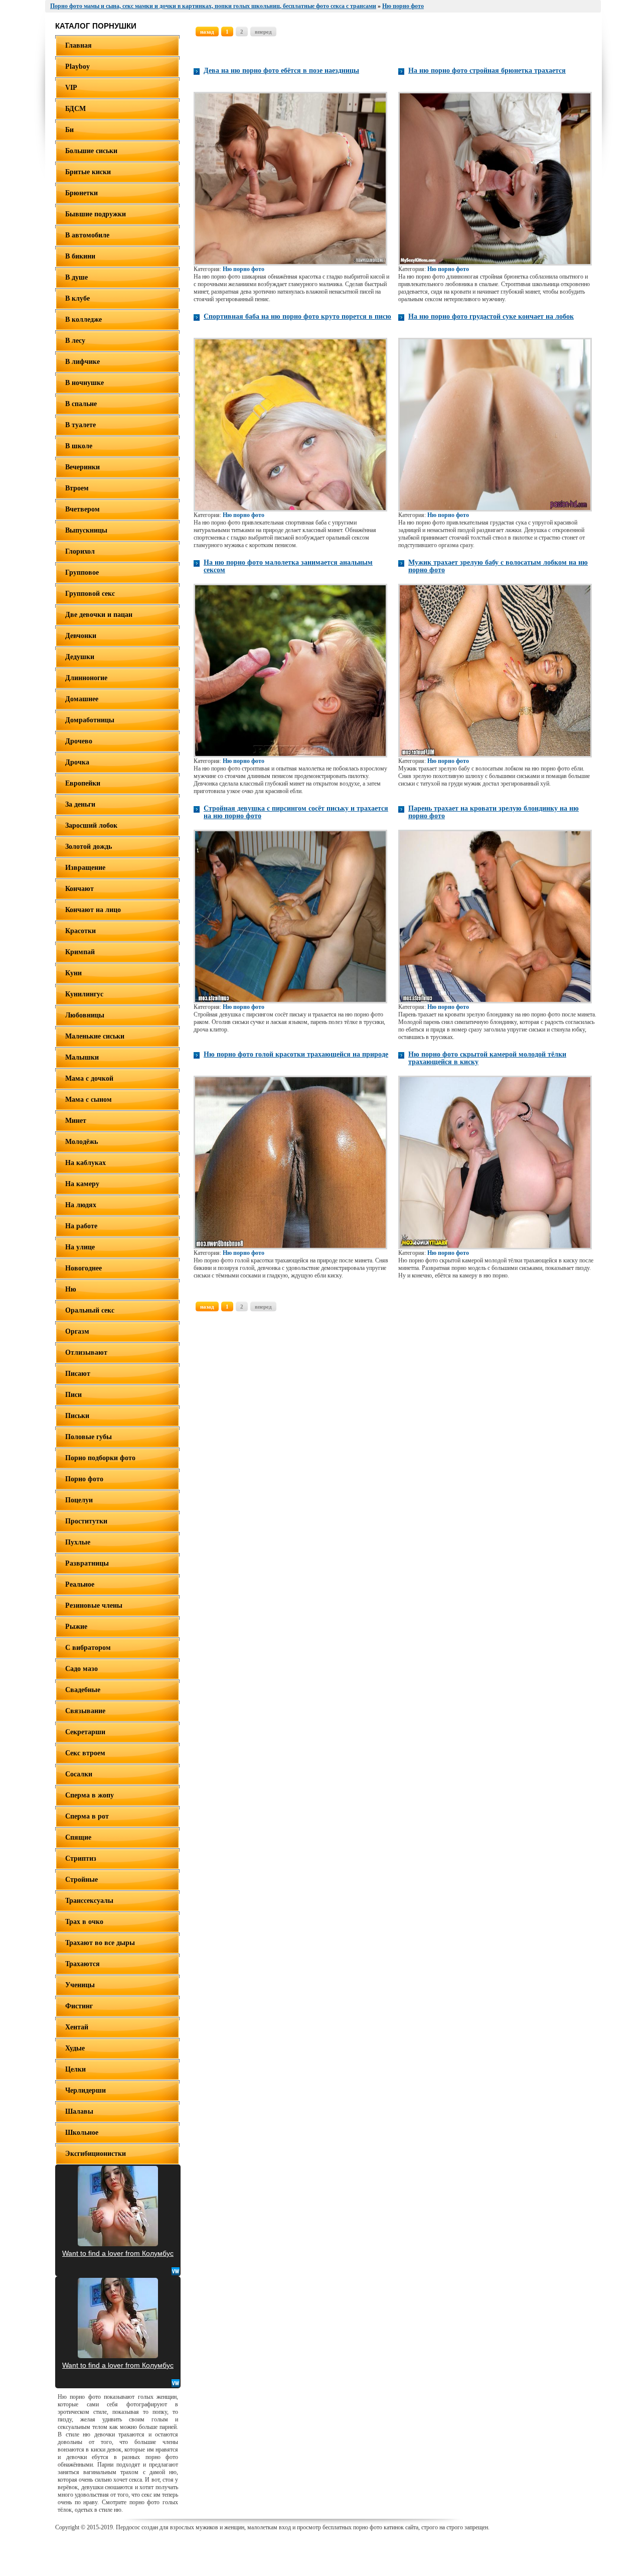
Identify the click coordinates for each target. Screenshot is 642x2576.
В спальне (81, 404)
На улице (80, 1247)
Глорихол (80, 551)
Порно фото (84, 1479)
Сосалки (79, 1774)
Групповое (82, 572)
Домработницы (90, 720)
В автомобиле (87, 235)
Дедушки (80, 657)
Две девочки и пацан (99, 615)
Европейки (83, 783)
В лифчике (83, 362)
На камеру (82, 1184)
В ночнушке (85, 383)
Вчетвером (83, 509)
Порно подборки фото (100, 1458)
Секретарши (85, 1732)
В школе (79, 446)
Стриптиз (81, 1858)
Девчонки (81, 636)
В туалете (81, 425)
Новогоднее (84, 1268)
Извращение (85, 868)
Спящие (78, 1837)
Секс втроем (85, 1753)
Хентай (77, 2027)
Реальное (80, 1584)
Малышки (82, 1057)
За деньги (80, 804)
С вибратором (88, 1648)
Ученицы (80, 1985)
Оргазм (77, 1331)
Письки (77, 1416)
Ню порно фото (244, 269)
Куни (73, 973)
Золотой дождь (89, 847)
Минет (76, 1121)
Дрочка (77, 762)
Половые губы (89, 1437)
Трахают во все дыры (100, 1943)
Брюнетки (82, 193)
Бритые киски (88, 172)
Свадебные (83, 1690)
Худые (75, 2048)
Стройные (82, 1880)
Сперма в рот (87, 1816)
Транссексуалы (89, 1901)
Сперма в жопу (90, 1795)
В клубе (77, 298)
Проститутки (86, 1521)
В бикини (80, 256)
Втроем (77, 488)
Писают (78, 1374)
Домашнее (82, 699)
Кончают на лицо (93, 910)
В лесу (75, 341)
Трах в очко (84, 1922)
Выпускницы (86, 530)
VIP (71, 88)
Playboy (77, 67)
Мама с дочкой (89, 1078)
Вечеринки (83, 467)
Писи (73, 1395)
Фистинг (79, 2006)
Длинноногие (86, 678)
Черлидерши (86, 2090)
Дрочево (79, 741)
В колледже (84, 319)
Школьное (82, 2133)
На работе (81, 1226)
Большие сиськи (91, 151)
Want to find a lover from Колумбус (118, 2253)
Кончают (79, 889)
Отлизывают (86, 1353)
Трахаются (83, 1964)
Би (69, 130)
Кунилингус (84, 994)
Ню (71, 1289)
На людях (81, 1205)
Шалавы (79, 2111)
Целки (75, 2069)
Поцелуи (79, 1500)
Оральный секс (90, 1310)
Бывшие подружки (96, 214)
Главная (78, 45)
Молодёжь (82, 1142)
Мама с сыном (89, 1100)
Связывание (85, 1711)
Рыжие (76, 1627)
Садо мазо (82, 1669)
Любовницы (85, 1015)
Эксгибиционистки (96, 2154)
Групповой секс (90, 594)
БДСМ (75, 109)
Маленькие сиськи (95, 1036)
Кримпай (80, 952)
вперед (263, 32)
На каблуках (86, 1163)
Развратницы (87, 1563)
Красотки (81, 931)
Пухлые (78, 1542)
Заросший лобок (91, 825)
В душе (76, 277)
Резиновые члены (94, 1605)
